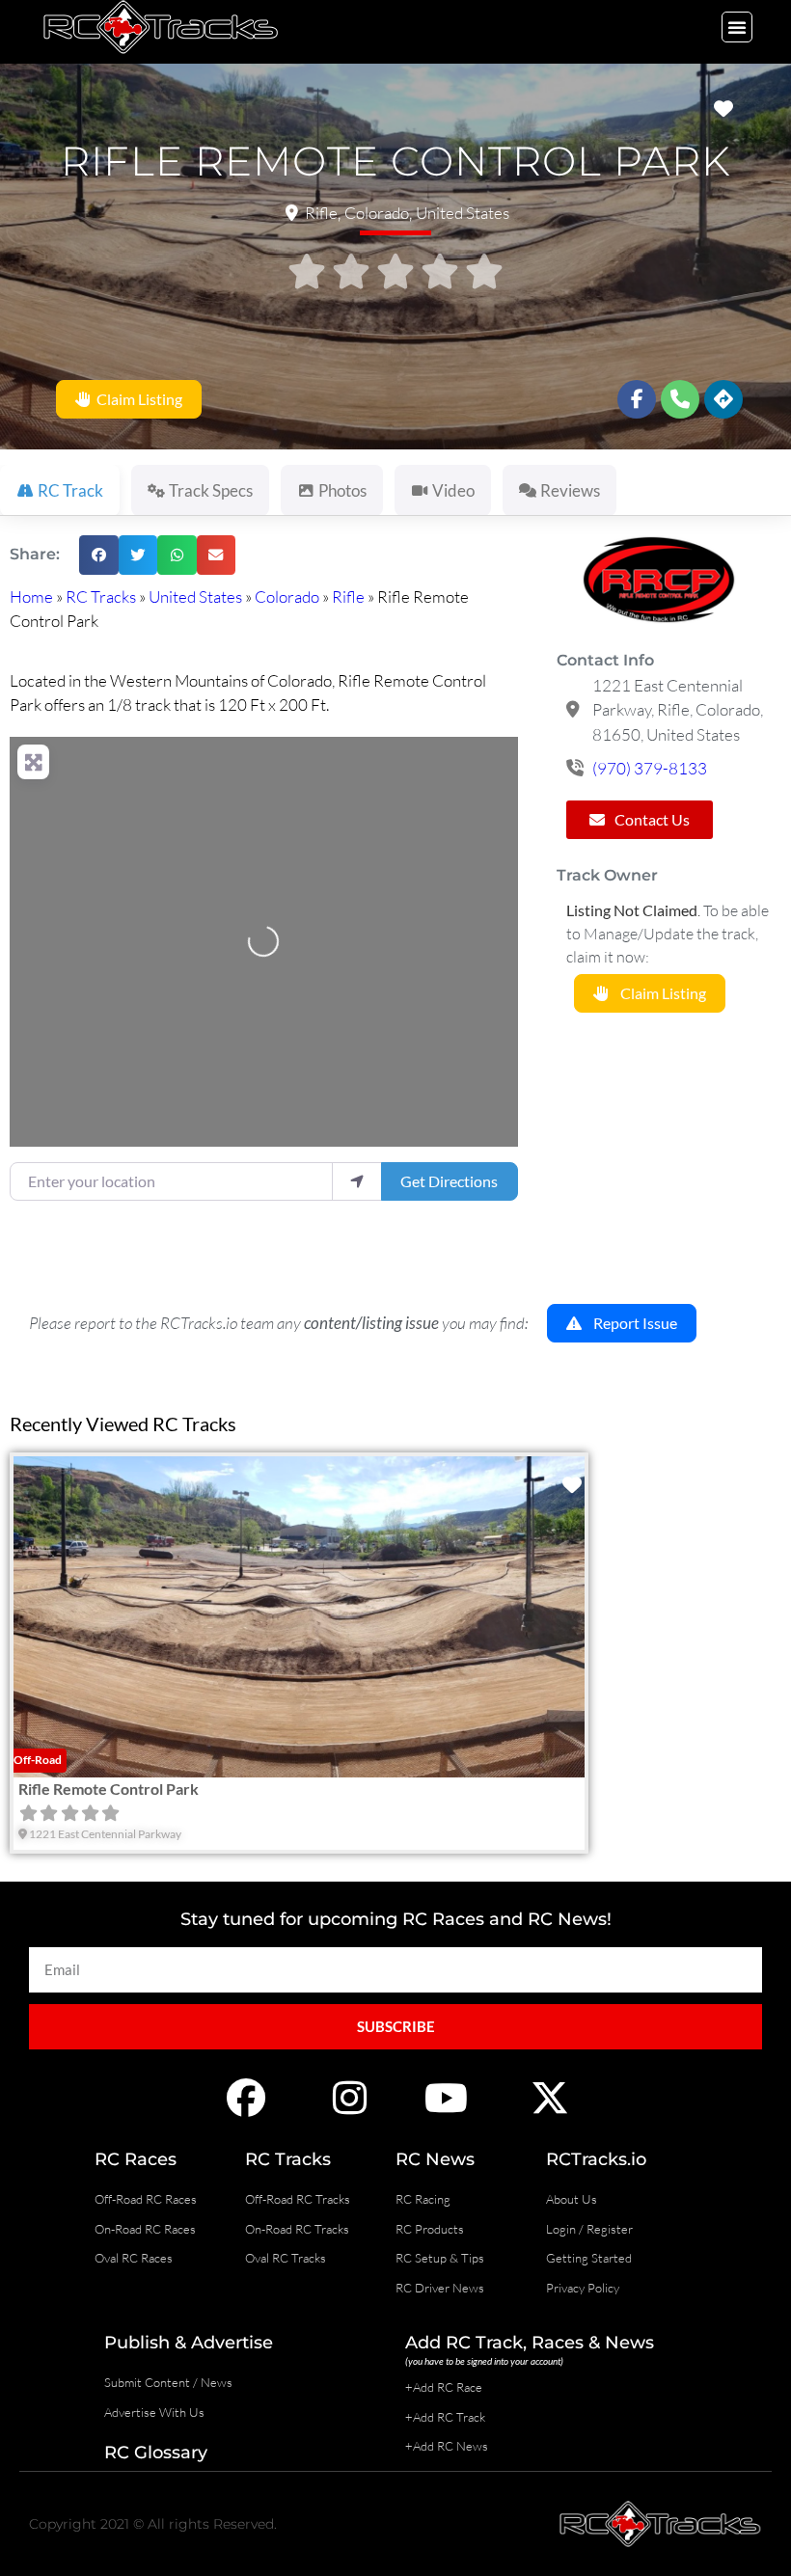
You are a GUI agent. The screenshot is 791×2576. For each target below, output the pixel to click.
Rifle (348, 597)
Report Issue (629, 1323)
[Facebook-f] (637, 399)
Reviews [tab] (570, 490)
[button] (737, 27)
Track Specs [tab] (211, 490)
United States (195, 597)
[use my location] (357, 1181)
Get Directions (449, 1181)
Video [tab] (453, 490)
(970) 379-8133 (650, 768)
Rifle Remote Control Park (109, 1788)
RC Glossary (156, 2453)
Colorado (287, 597)
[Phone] (680, 399)
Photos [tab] (342, 490)
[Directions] (723, 399)
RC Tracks (101, 597)
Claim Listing (136, 399)
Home (31, 597)
